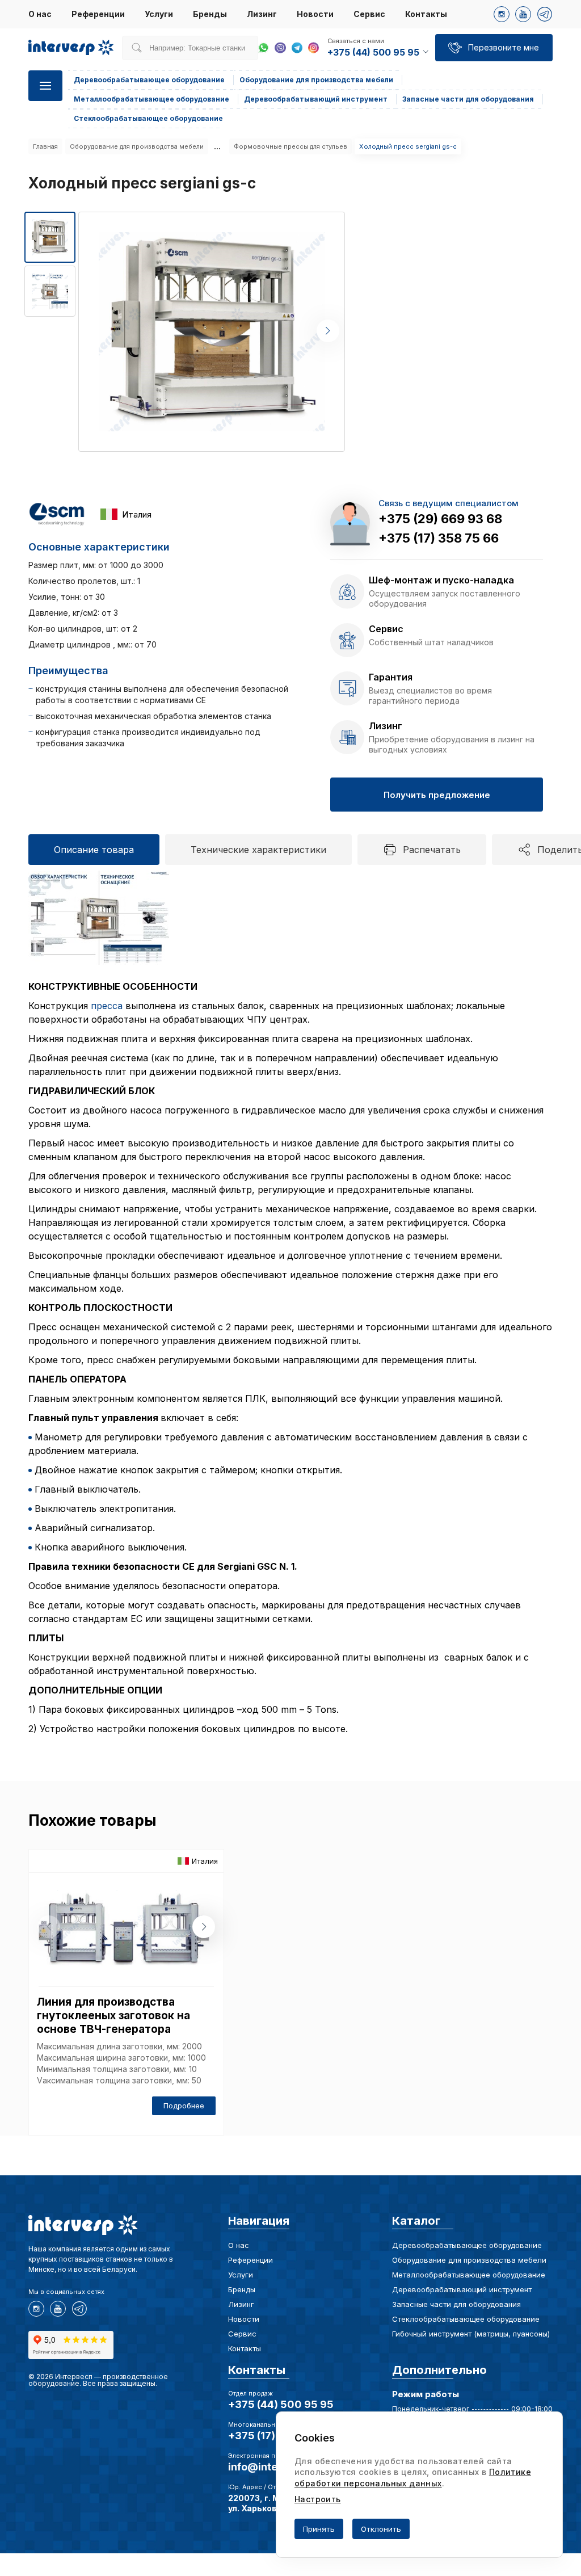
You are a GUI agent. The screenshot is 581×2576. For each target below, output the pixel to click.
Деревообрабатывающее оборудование (467, 2245)
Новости (315, 14)
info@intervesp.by (275, 2467)
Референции (98, 14)
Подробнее (184, 2106)
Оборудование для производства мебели (137, 146)
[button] (328, 331)
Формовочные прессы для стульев (290, 146)
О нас (40, 14)
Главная (45, 146)
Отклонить (381, 2529)
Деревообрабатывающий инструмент (462, 2289)
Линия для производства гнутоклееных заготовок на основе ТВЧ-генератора (113, 2016)
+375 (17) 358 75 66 (439, 538)
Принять (319, 2529)
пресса (107, 1006)
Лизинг (262, 14)
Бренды (210, 14)
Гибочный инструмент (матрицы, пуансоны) (471, 2334)
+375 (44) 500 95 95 (281, 2404)
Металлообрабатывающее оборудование (469, 2275)
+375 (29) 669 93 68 (440, 519)
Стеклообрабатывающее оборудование (466, 2319)
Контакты (426, 14)
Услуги (159, 14)
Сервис (369, 14)
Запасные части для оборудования (456, 2304)
